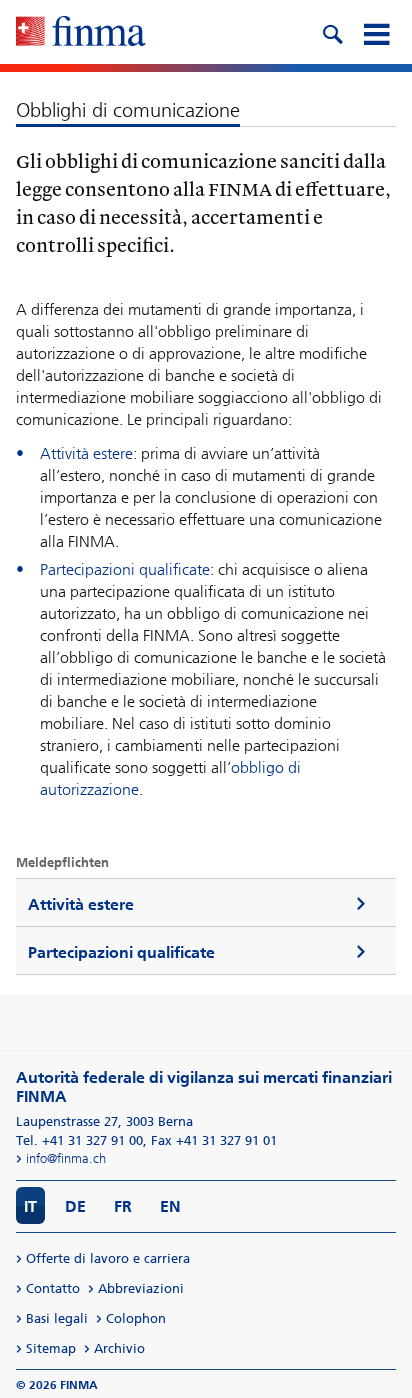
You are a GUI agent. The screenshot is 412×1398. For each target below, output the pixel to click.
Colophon (136, 1318)
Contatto (53, 1288)
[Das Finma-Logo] (81, 33)
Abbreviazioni (141, 1288)
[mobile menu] (376, 32)
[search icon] (332, 32)
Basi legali (57, 1318)
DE (75, 1206)
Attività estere (86, 453)
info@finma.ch (66, 1158)
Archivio (119, 1348)
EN (170, 1206)
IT (30, 1206)
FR (123, 1206)
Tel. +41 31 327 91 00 (79, 1140)
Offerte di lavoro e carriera (108, 1258)
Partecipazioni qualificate (125, 569)
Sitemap (51, 1348)
